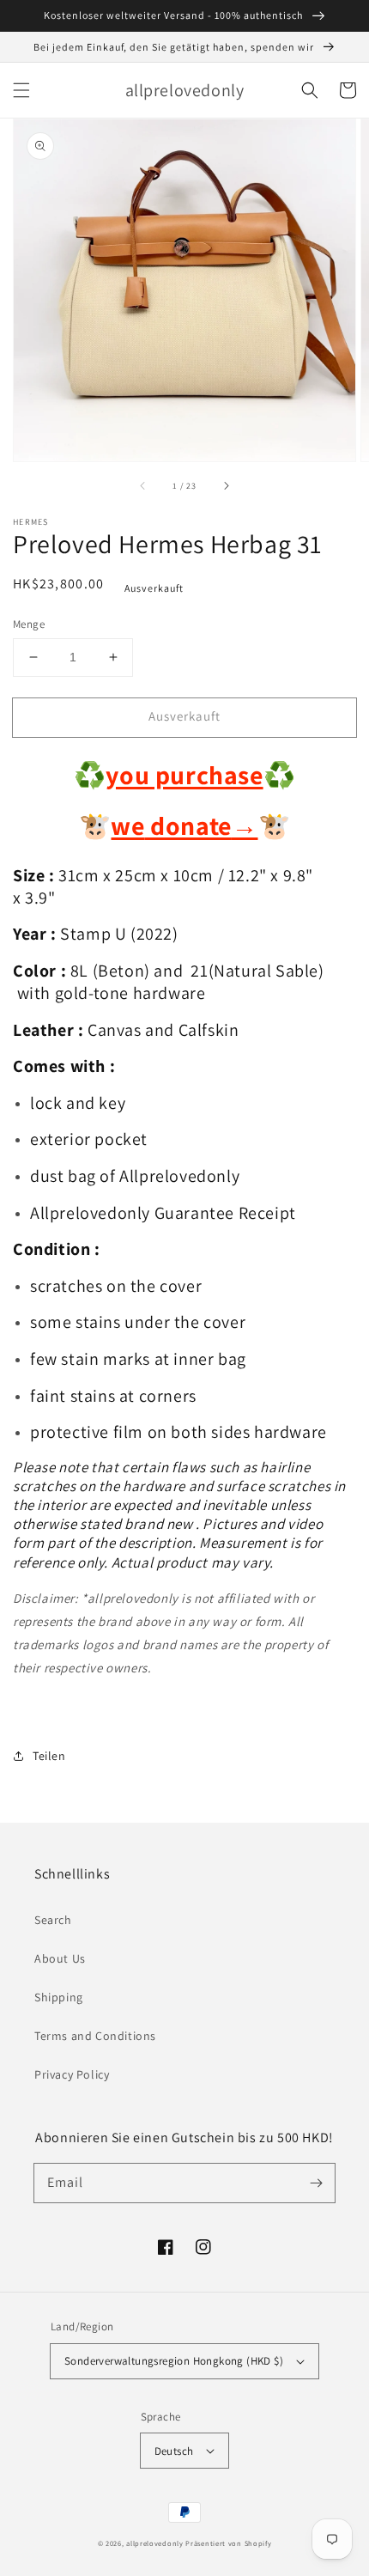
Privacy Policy (72, 2074)
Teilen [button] (49, 1756)
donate (202, 825)
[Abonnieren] (316, 2183)
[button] (21, 90)
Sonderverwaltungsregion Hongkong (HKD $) (174, 2361)
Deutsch (174, 2451)
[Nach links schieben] (143, 485)
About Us (60, 1958)
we (127, 825)
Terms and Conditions (95, 2036)
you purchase (184, 775)
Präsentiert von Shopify (228, 2543)
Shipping (59, 1997)
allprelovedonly (155, 2543)
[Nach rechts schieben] (226, 485)
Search (53, 1920)
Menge (29, 624)
